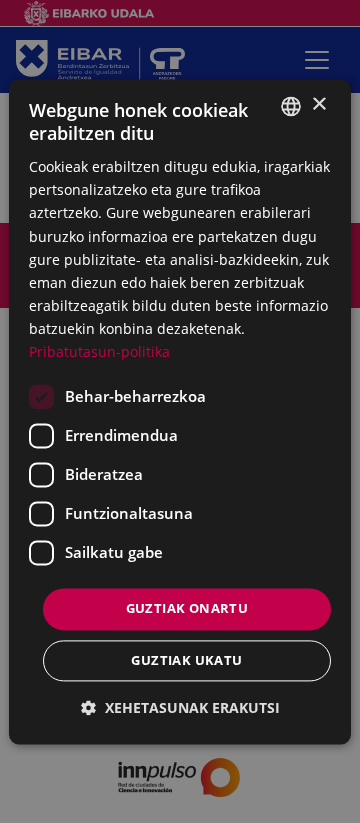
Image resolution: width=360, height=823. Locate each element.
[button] (180, 707)
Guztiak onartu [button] (187, 609)
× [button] (318, 104)
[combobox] (291, 106)
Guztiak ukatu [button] (186, 660)
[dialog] (180, 411)
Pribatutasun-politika (99, 351)
